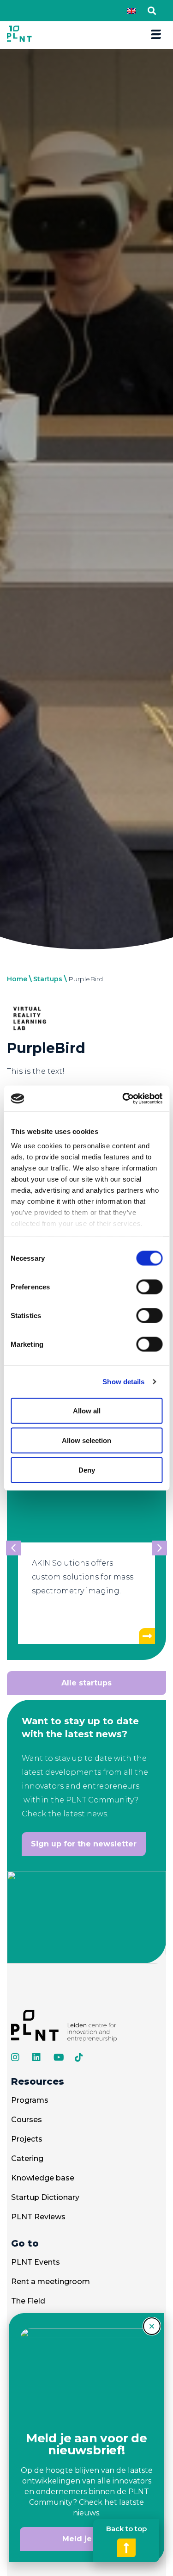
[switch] (149, 1287)
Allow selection (86, 1440)
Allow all (87, 1410)
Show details (123, 1382)
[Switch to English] (131, 11)
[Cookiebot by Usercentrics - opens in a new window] (123, 1099)
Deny (87, 1470)
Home (17, 979)
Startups (48, 979)
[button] (152, 11)
